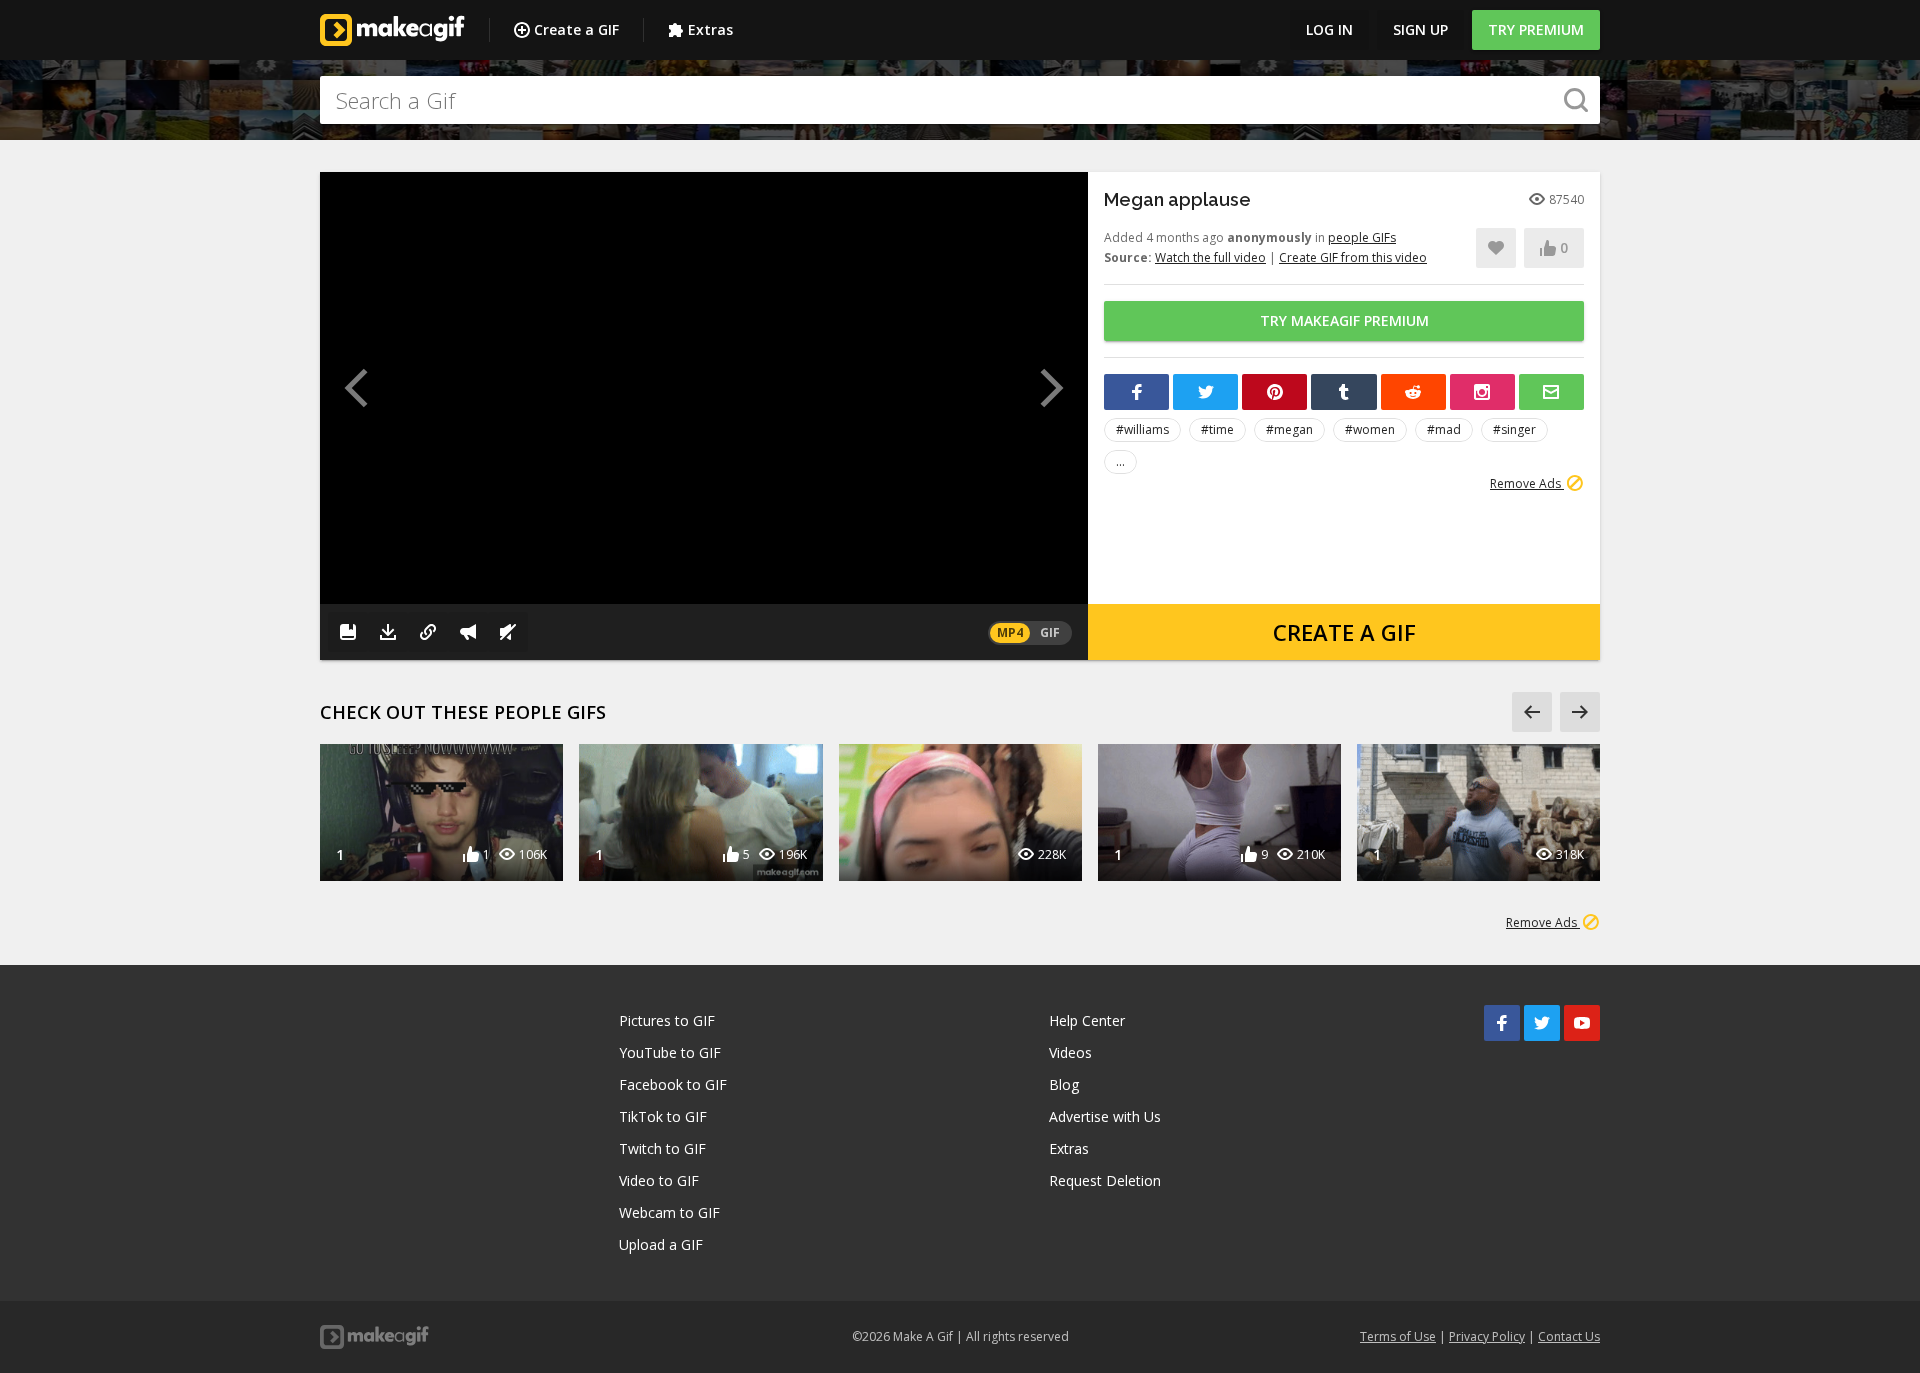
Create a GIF (576, 29)
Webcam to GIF (669, 1212)
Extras (710, 29)
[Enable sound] (508, 632)
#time (1217, 429)
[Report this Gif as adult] (468, 632)
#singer (1514, 429)
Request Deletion (1105, 1180)
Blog (1064, 1084)
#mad (1444, 429)
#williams (1142, 429)
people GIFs (1362, 237)
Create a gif (1344, 632)
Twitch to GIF (662, 1148)
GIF (1050, 632)
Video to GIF (659, 1180)
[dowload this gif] (388, 632)
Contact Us (1569, 1336)
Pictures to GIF (667, 1020)
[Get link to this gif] (428, 632)
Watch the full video (1210, 257)
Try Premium (1536, 29)
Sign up (1420, 29)
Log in (1329, 29)
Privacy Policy (1487, 1336)
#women (1370, 429)
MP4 (1010, 632)
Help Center (1087, 1020)
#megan (1289, 429)
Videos (1070, 1052)
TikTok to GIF (663, 1116)
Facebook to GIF (673, 1084)
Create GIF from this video (1353, 257)
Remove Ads (1527, 483)
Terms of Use (1398, 1336)
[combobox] (960, 100)
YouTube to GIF (670, 1052)
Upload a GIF (661, 1244)
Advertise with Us (1105, 1116)
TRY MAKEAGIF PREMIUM (1344, 320)
